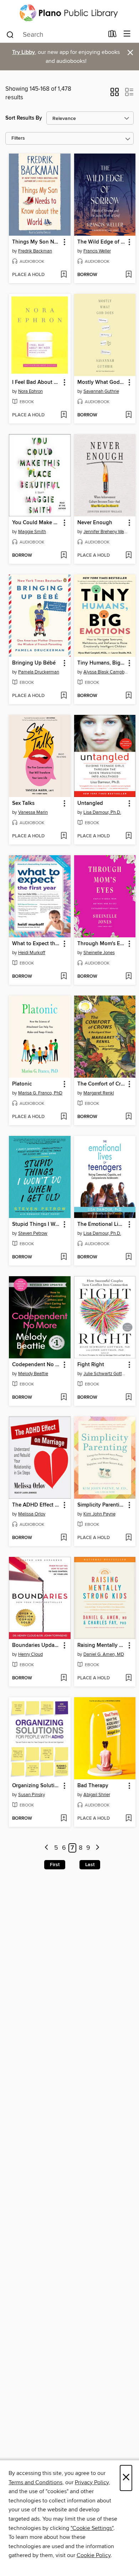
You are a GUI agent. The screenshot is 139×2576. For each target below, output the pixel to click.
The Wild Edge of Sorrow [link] (102, 242)
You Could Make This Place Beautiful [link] (36, 523)
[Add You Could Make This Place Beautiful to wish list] (64, 556)
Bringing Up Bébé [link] (34, 663)
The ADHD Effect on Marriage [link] (36, 1505)
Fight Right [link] (91, 1365)
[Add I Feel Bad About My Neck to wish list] (64, 415)
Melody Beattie (33, 1374)
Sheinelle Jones (99, 953)
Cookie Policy (94, 2555)
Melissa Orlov (32, 1514)
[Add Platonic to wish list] (64, 1117)
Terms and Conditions (35, 2482)
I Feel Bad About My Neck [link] (36, 382)
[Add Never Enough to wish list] (128, 556)
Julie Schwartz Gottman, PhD (106, 1374)
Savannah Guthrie (101, 391)
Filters (18, 138)
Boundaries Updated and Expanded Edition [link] (36, 1645)
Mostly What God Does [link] (102, 382)
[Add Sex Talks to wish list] (64, 836)
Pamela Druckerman (39, 672)
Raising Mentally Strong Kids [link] (102, 1645)
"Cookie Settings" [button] (92, 2528)
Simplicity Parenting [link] (102, 1505)
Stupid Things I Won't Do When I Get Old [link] (36, 1224)
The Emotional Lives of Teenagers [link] (102, 1224)
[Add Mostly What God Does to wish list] (128, 415)
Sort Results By (24, 118)
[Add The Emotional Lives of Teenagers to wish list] (128, 1257)
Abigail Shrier (97, 1795)
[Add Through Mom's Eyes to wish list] (128, 977)
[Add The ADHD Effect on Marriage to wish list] (64, 1538)
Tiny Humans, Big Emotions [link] (102, 663)
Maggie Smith (32, 532)
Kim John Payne (99, 1514)
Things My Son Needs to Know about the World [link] (36, 242)
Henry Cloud (30, 1654)
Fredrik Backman (35, 251)
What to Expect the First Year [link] (36, 944)
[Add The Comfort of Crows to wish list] (128, 1117)
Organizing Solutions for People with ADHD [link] (36, 1786)
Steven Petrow (33, 1233)
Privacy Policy (92, 2482)
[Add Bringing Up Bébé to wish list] (64, 696)
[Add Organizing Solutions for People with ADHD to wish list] (64, 1819)
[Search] (10, 34)
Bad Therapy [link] (93, 1786)
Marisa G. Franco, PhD (40, 1093)
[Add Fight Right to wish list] (128, 1398)
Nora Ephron (30, 391)
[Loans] (112, 35)
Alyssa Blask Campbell (106, 672)
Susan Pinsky (32, 1795)
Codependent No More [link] (36, 1365)
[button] (115, 94)
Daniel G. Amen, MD (104, 1654)
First (55, 1865)
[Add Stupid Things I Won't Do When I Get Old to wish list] (64, 1257)
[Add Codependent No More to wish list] (64, 1398)
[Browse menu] (127, 34)
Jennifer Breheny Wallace (106, 532)
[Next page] (97, 1848)
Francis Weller (97, 251)
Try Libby (24, 52)
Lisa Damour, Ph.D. (102, 812)
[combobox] (55, 35)
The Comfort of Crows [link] (102, 1084)
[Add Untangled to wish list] (128, 836)
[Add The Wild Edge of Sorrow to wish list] (128, 275)
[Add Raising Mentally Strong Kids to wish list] (128, 1678)
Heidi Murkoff (32, 953)
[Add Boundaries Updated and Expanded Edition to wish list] (64, 1678)
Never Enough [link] (95, 523)
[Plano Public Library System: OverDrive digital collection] (69, 13)
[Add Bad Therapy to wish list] (128, 1819)
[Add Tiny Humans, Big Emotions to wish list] (128, 696)
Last (90, 1865)
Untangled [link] (90, 803)
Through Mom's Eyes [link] (102, 944)
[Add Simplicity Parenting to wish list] (128, 1538)
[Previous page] (47, 1848)
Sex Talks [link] (23, 803)
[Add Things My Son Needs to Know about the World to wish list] (64, 275)
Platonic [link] (22, 1084)
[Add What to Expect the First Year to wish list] (64, 977)
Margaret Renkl (99, 1093)
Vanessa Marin (33, 812)
